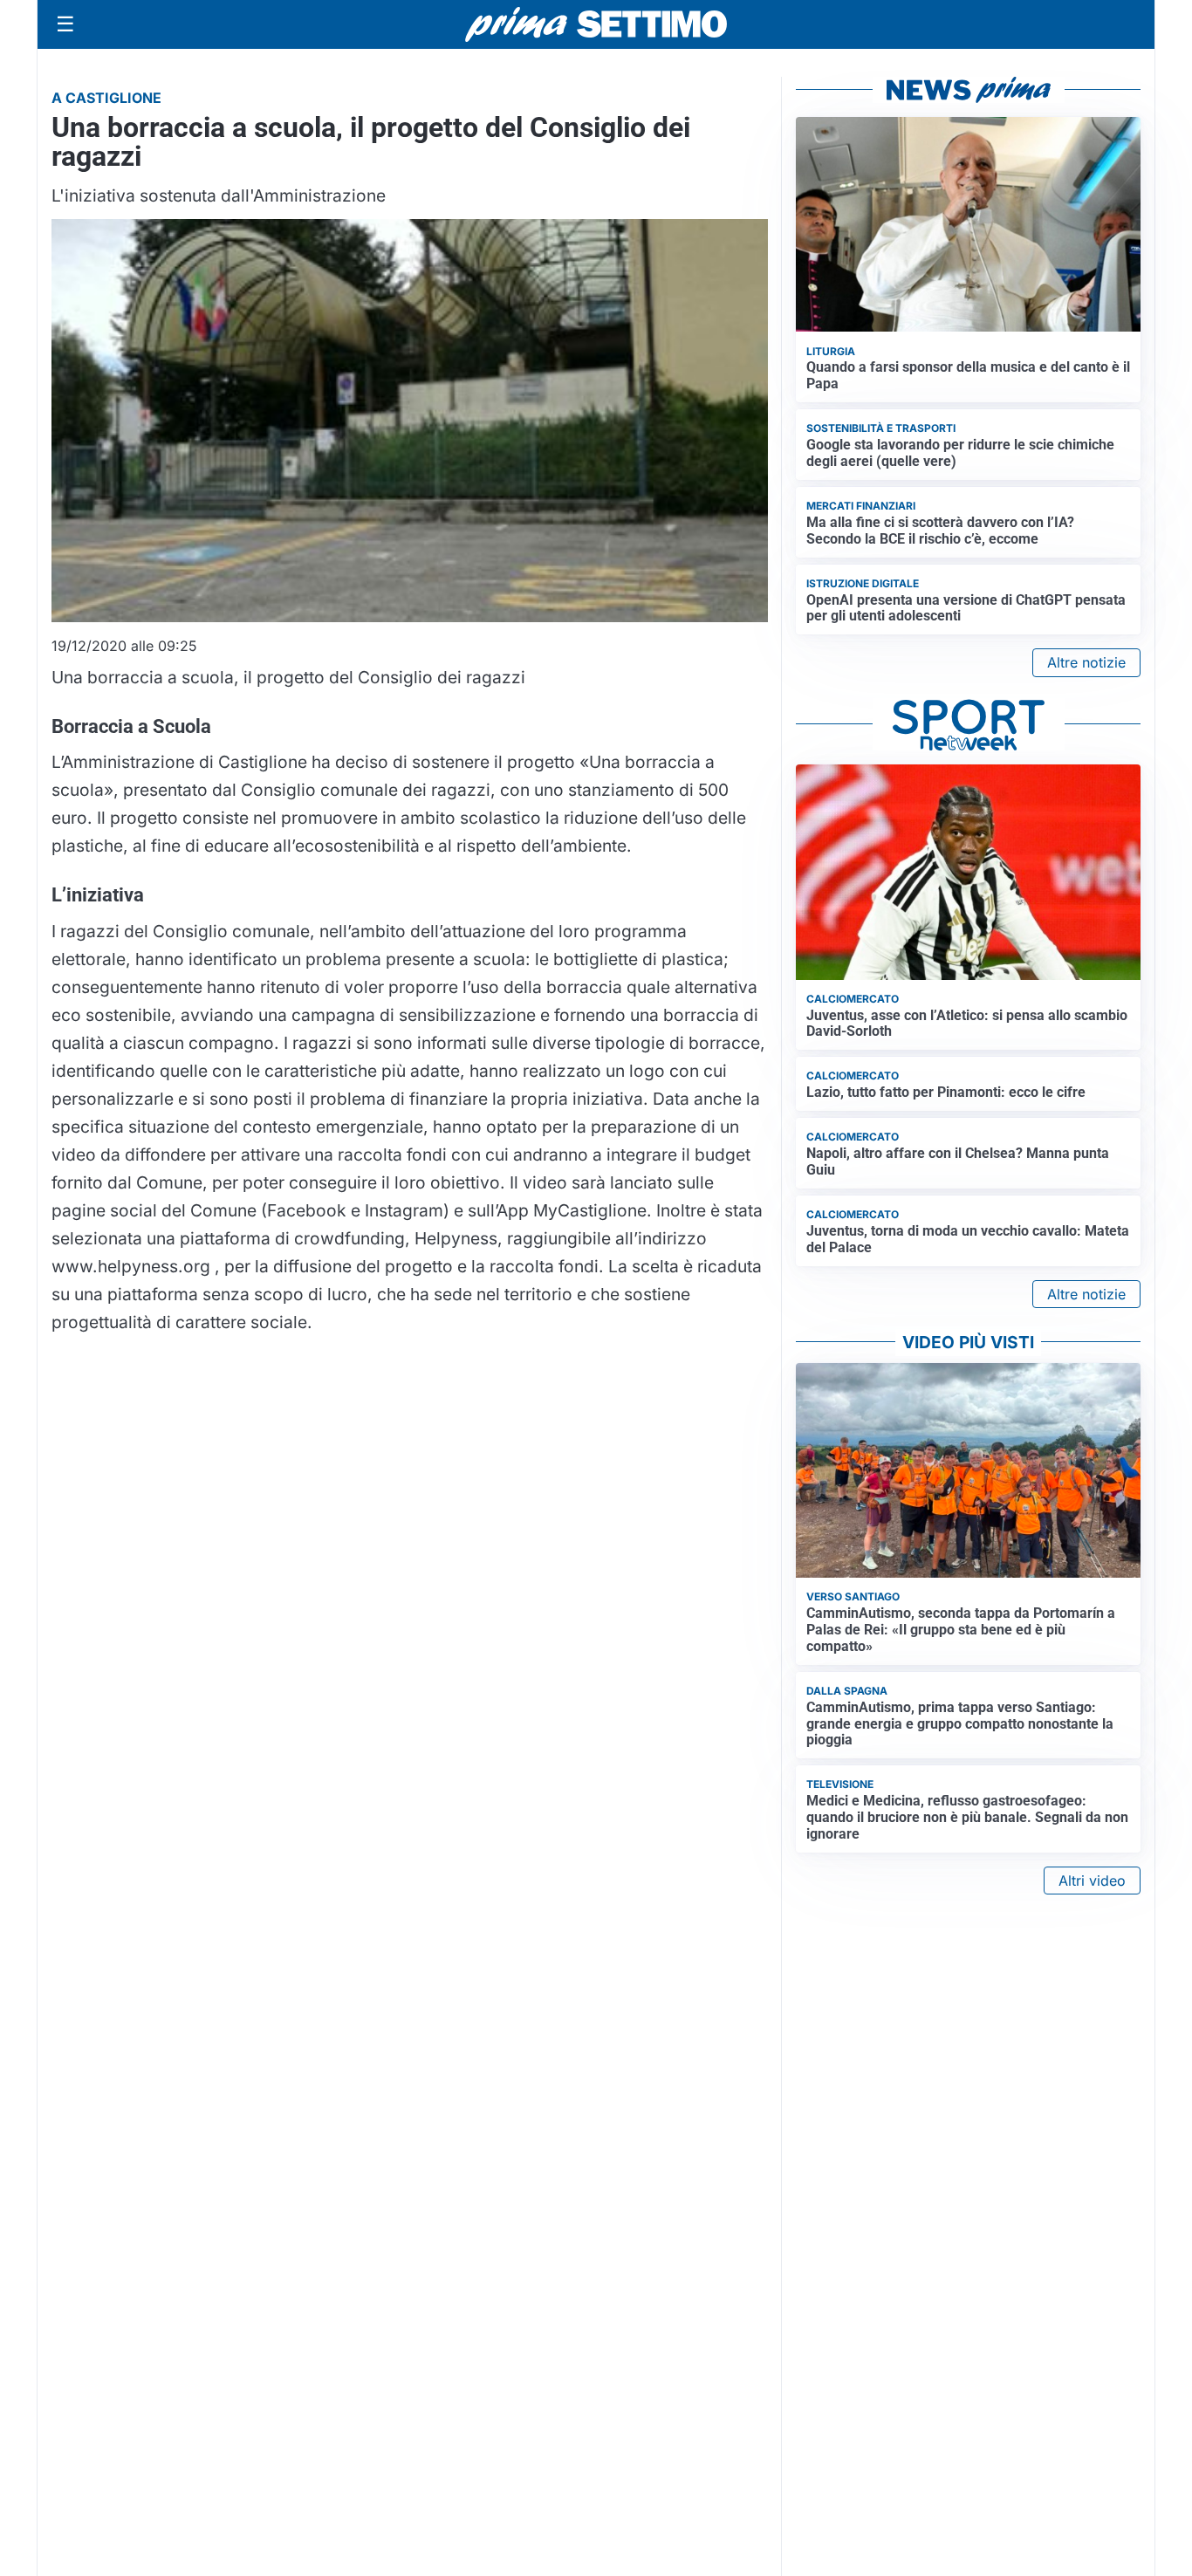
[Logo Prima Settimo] (596, 25)
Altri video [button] (1092, 1881)
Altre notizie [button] (1086, 662)
